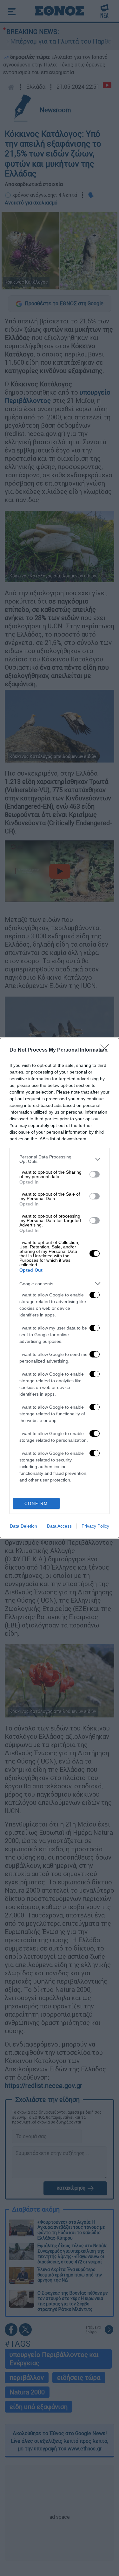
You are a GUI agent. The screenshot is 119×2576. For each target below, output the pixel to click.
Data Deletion (23, 1526)
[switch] (95, 1174)
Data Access (59, 1526)
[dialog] (60, 1288)
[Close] (107, 1050)
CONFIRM (36, 1504)
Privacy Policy (95, 1526)
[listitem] (60, 1159)
